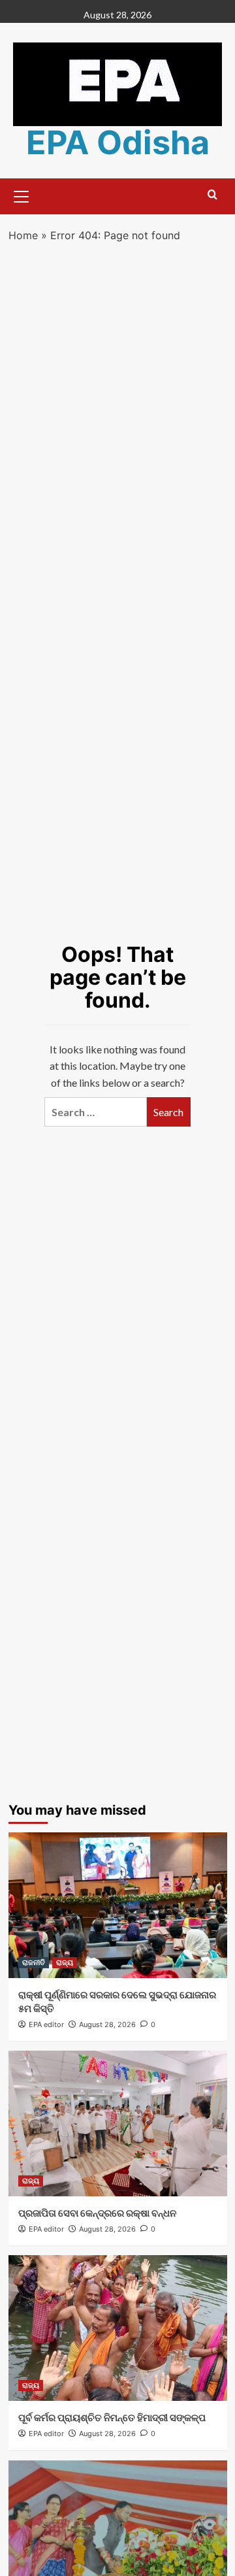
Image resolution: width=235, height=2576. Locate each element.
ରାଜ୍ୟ (65, 1962)
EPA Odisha (118, 142)
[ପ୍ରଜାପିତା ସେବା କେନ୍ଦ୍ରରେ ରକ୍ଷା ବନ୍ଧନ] (118, 2123)
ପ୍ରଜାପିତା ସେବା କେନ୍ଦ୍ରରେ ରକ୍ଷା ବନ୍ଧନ (97, 2213)
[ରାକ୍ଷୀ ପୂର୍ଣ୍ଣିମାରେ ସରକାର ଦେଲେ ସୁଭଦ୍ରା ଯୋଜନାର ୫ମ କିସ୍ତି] (118, 1905)
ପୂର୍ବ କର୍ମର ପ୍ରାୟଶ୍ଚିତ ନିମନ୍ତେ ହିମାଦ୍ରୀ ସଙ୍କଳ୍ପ (112, 2418)
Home (23, 235)
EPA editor (46, 2024)
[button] (22, 195)
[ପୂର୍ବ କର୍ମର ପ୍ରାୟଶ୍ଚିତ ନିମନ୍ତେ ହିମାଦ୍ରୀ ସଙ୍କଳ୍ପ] (118, 2328)
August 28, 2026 (107, 2024)
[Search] (212, 195)
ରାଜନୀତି (34, 1962)
